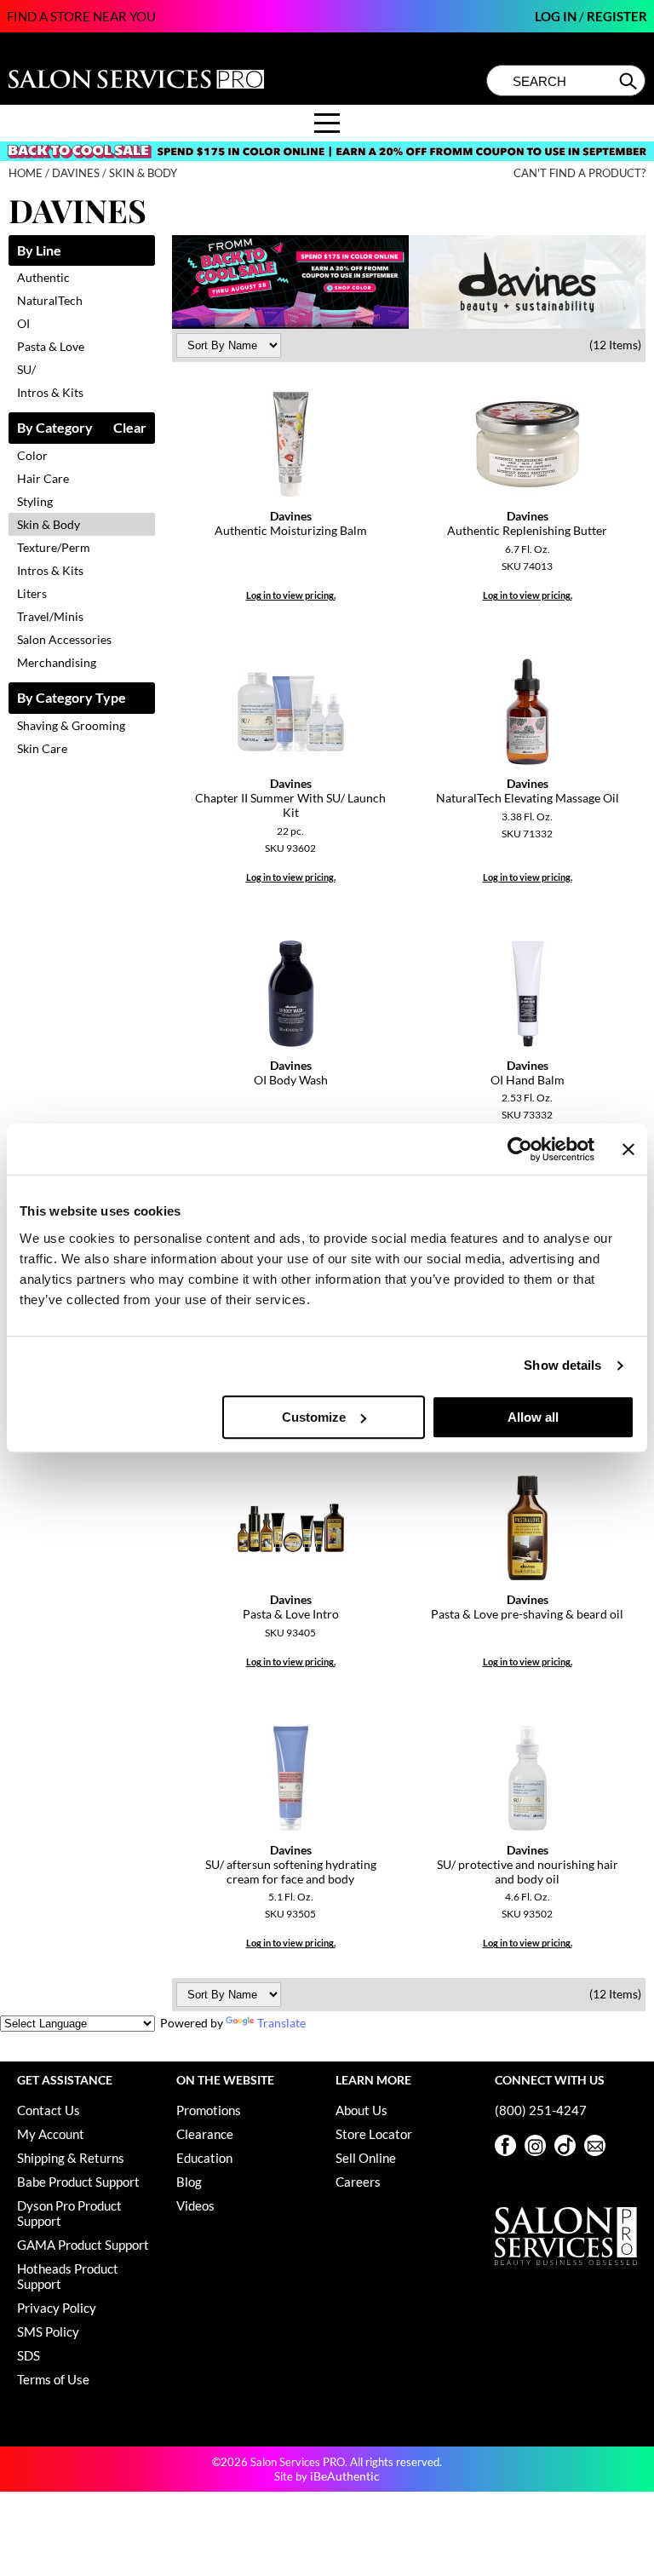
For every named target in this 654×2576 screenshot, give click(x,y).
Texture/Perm (54, 547)
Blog (189, 2182)
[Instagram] (535, 2145)
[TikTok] (565, 2145)
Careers (358, 2182)
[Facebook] (505, 2145)
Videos (195, 2205)
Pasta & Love (51, 346)
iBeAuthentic (345, 2476)
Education (204, 2158)
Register (617, 16)
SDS (29, 2355)
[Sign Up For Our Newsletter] (595, 2145)
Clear (130, 428)
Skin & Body (49, 524)
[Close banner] (628, 1149)
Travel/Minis (50, 616)
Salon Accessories (64, 639)
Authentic (43, 277)
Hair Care (43, 478)
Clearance (205, 2134)
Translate (281, 2023)
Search (630, 81)
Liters (32, 593)
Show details (562, 1365)
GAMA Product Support (83, 2245)
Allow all (533, 1417)
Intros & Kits (50, 392)
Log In (557, 16)
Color (32, 455)
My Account (51, 2134)
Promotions (209, 2110)
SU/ (26, 369)
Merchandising (57, 662)
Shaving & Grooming (71, 725)
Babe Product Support (78, 2182)
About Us (361, 2110)
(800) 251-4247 (541, 2110)
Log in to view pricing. (291, 595)
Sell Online (366, 2158)
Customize (314, 1417)
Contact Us (49, 2110)
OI (23, 323)
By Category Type (72, 698)
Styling (35, 501)
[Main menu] (327, 123)
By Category (55, 428)
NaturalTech (50, 300)
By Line (39, 251)
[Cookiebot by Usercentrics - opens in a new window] (520, 1149)
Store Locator (374, 2134)
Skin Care (42, 748)
